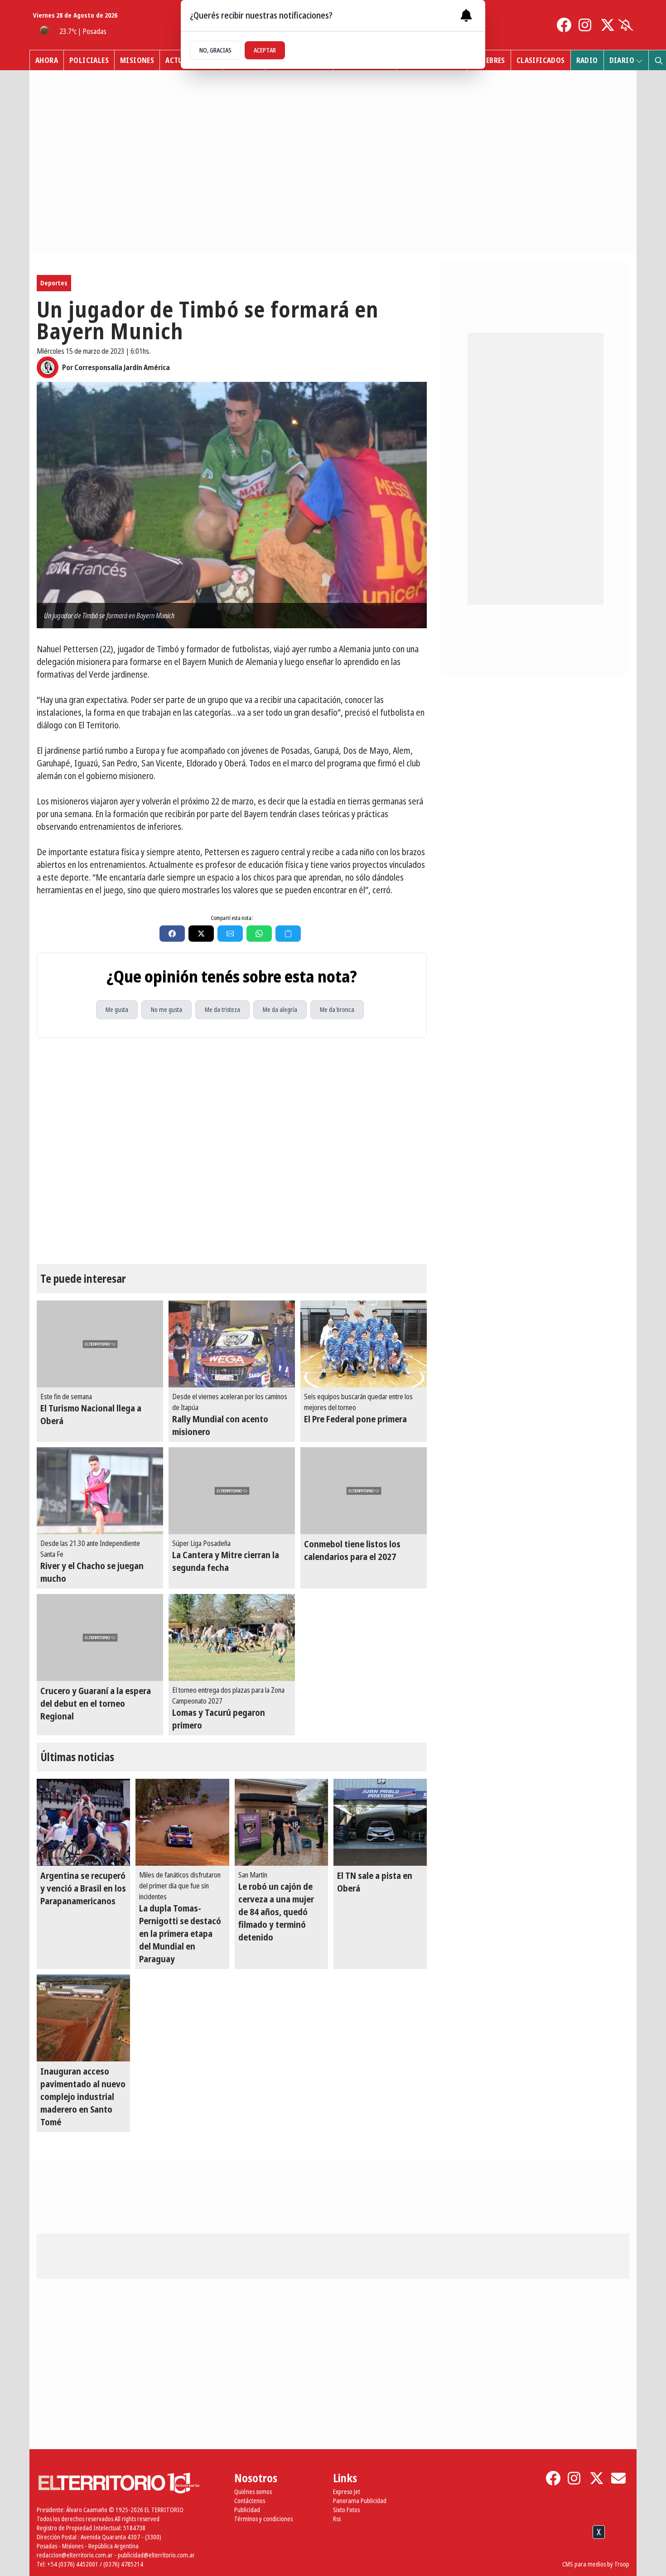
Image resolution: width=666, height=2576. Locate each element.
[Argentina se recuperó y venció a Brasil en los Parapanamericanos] (83, 1822)
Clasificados (541, 60)
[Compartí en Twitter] (201, 934)
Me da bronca (337, 1009)
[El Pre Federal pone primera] (364, 1344)
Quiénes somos (253, 2492)
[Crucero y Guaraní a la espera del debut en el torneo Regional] (100, 1637)
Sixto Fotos (346, 2510)
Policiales (89, 60)
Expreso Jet (347, 2492)
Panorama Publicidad (360, 2501)
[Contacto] (618, 2478)
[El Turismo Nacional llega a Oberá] (100, 1344)
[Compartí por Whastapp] (259, 934)
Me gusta (117, 1009)
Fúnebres (489, 60)
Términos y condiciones (263, 2519)
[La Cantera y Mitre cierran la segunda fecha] (232, 1491)
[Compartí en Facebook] (172, 934)
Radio (587, 60)
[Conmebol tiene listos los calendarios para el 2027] (364, 1491)
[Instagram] (586, 25)
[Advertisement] (333, 2553)
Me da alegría (280, 1009)
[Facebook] (564, 25)
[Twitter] (608, 25)
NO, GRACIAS (215, 50)
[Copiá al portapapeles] (288, 934)
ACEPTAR (265, 50)
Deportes (54, 283)
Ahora (47, 60)
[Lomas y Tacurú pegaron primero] (232, 1637)
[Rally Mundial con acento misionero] (232, 1344)
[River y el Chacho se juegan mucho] (100, 1491)
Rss (337, 2519)
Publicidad (247, 2510)
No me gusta (166, 1009)
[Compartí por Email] (230, 934)
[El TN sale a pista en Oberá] (380, 1822)
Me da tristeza (222, 1009)
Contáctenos (250, 2501)
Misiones (137, 60)
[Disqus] (232, 1151)
